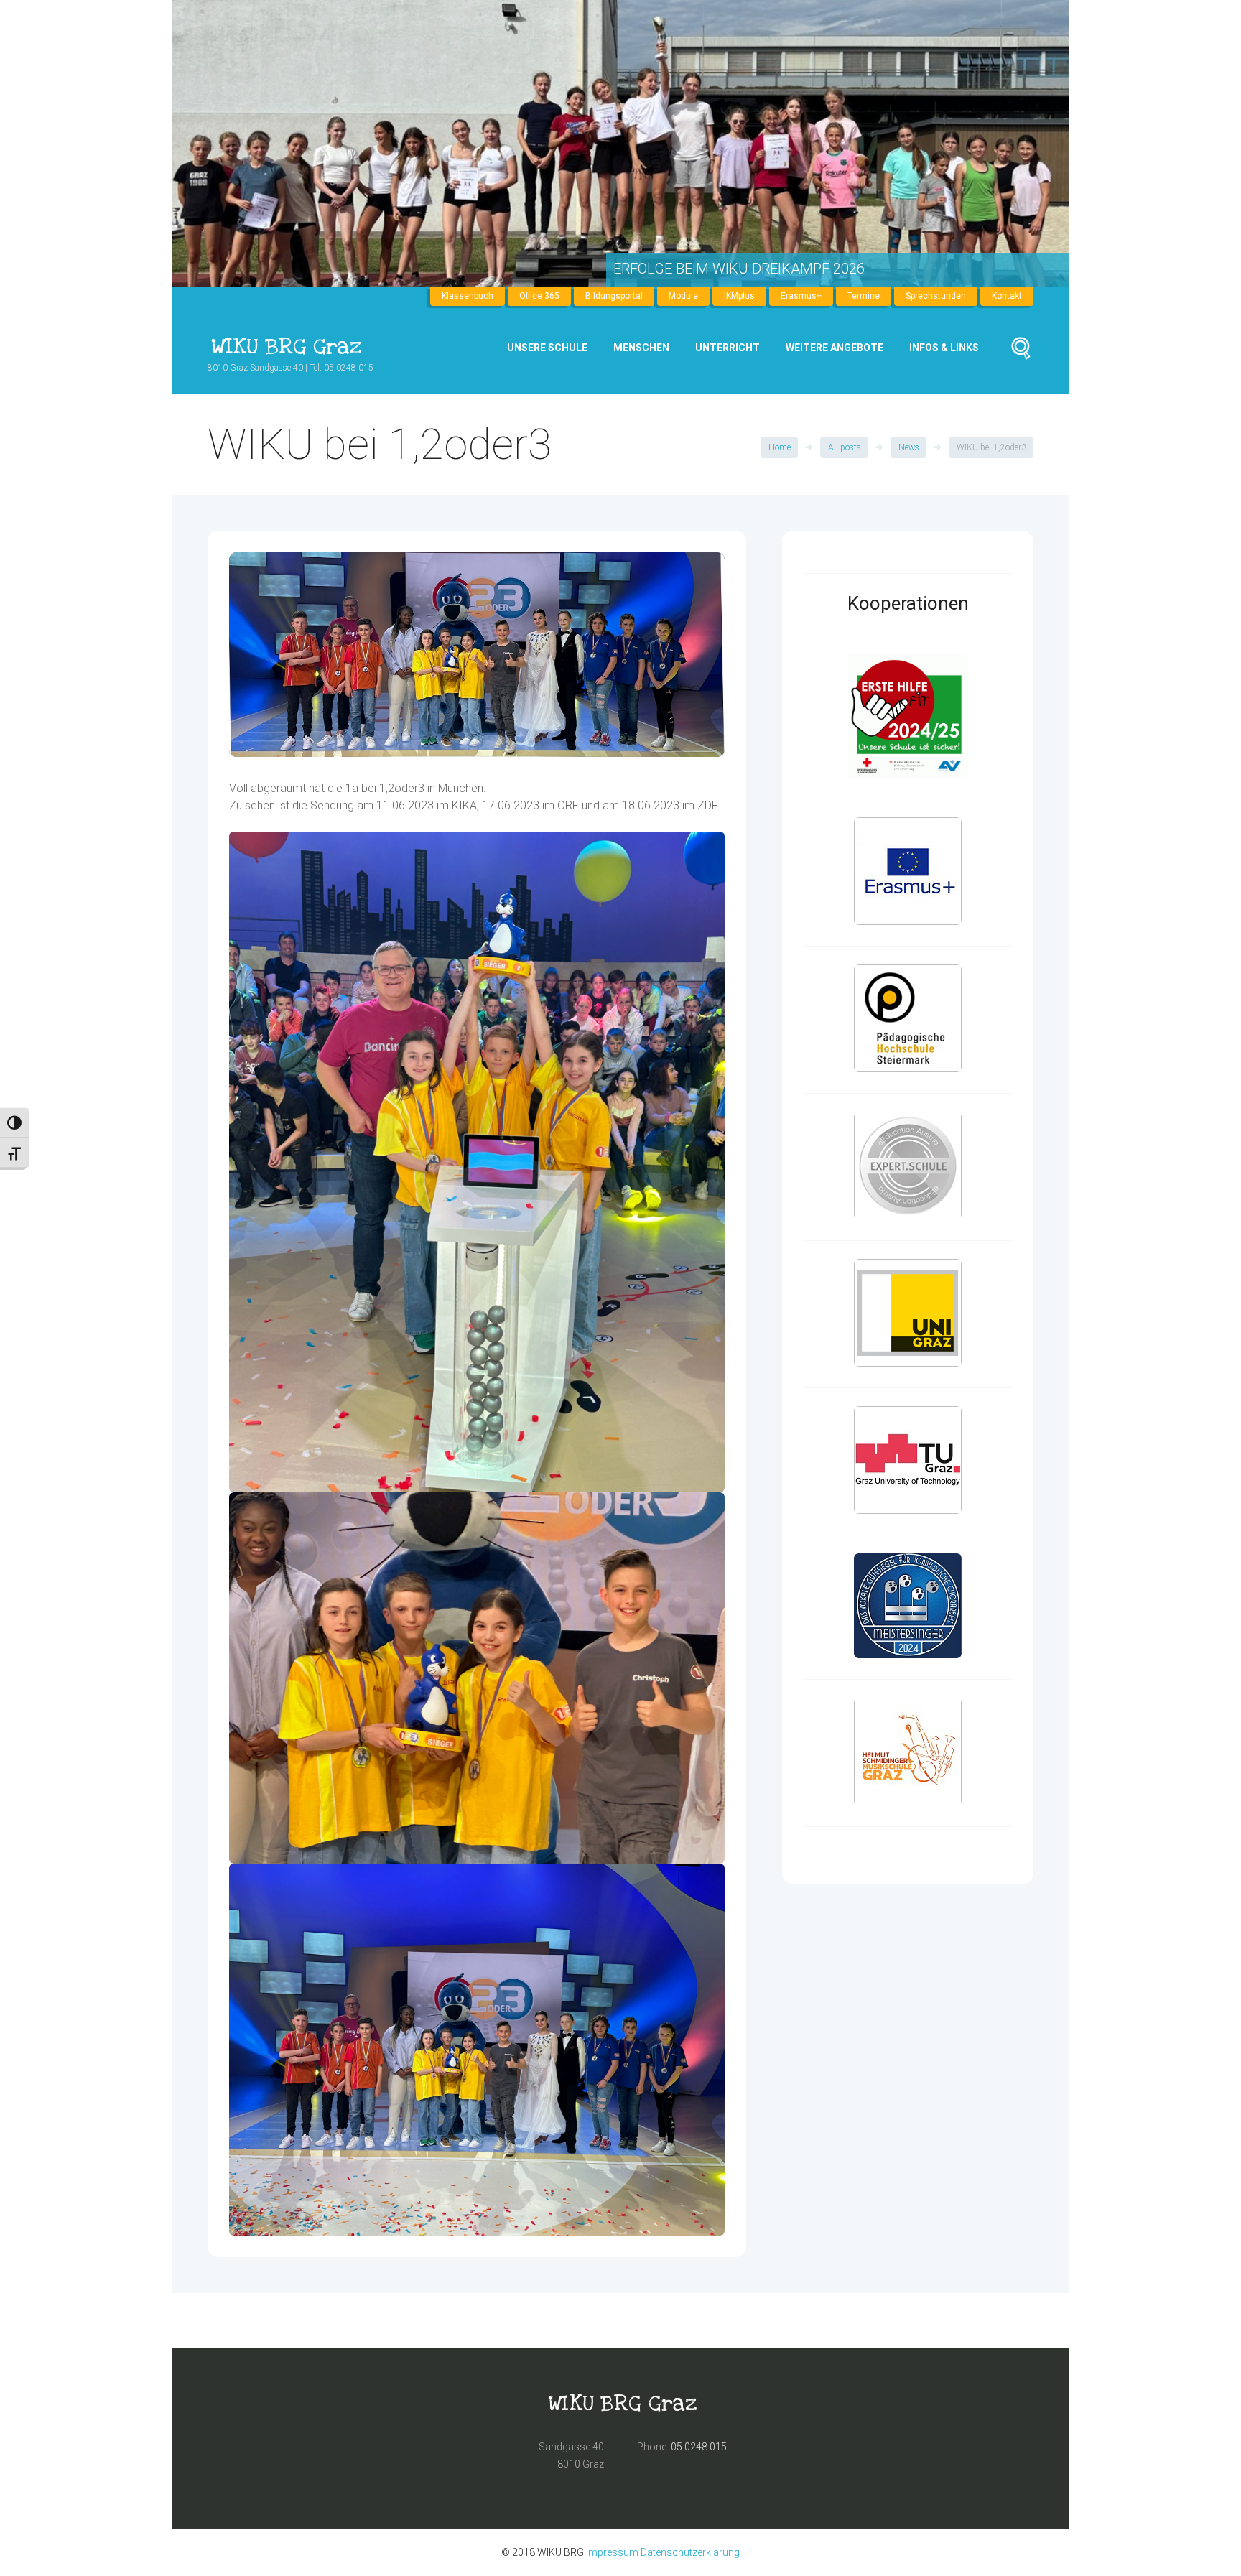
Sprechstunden (936, 296)
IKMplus (739, 296)
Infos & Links (944, 348)
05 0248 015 (699, 2447)
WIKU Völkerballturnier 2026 (721, 269)
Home (780, 447)
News (909, 447)
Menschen (641, 348)
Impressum (612, 2552)
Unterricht (728, 348)
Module (683, 296)
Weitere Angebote (835, 348)
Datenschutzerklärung (690, 2552)
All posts (845, 447)
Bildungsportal (614, 296)
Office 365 (539, 296)
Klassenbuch (468, 296)
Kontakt (1007, 296)
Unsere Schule (547, 348)
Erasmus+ (801, 296)
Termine (864, 296)
